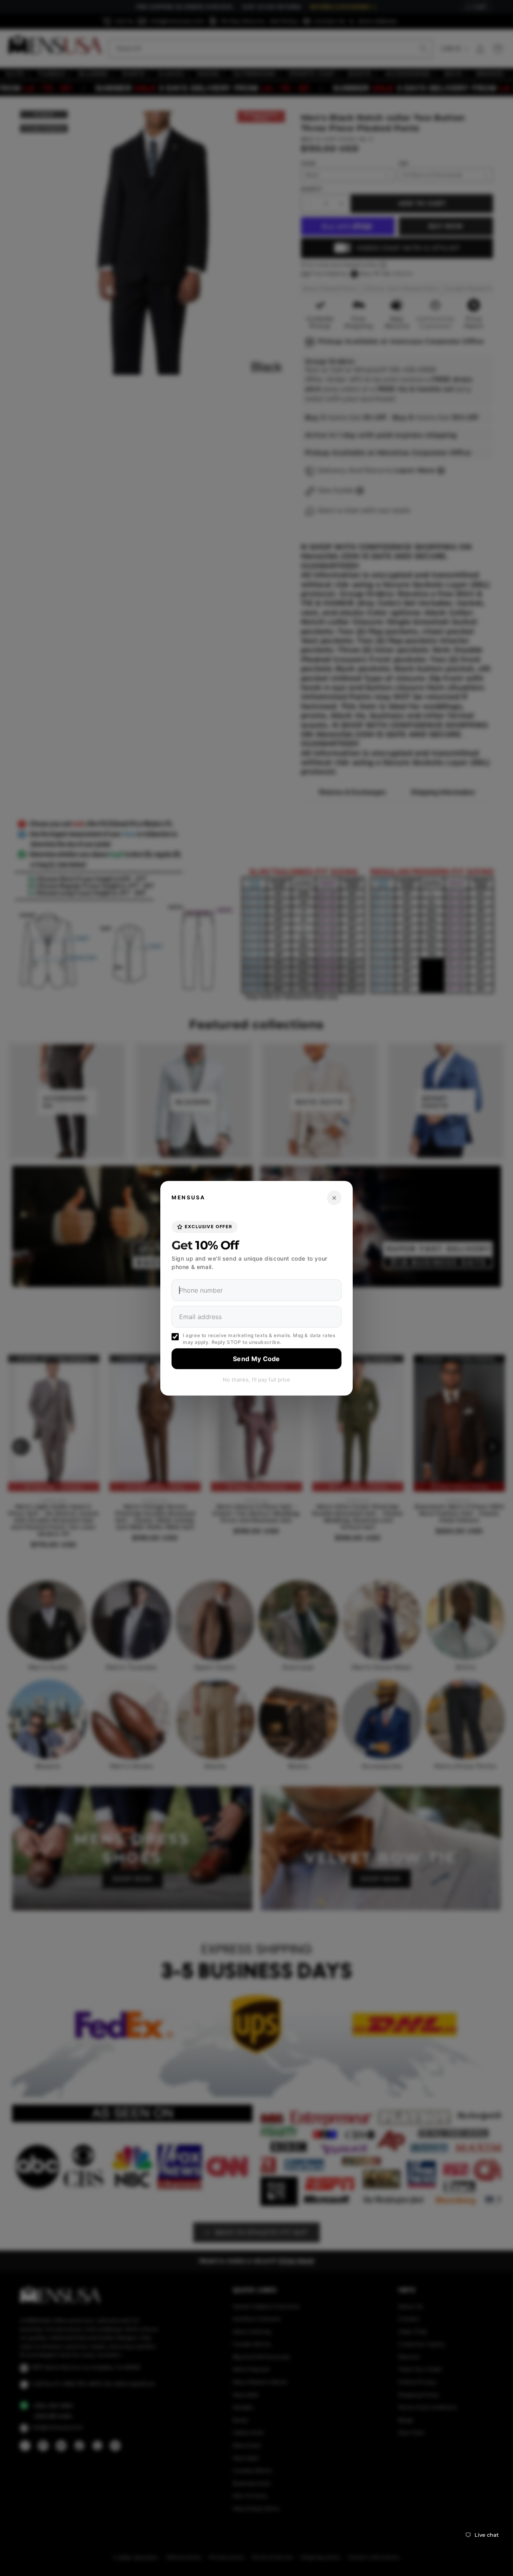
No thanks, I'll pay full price (256, 1379)
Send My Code (256, 1358)
